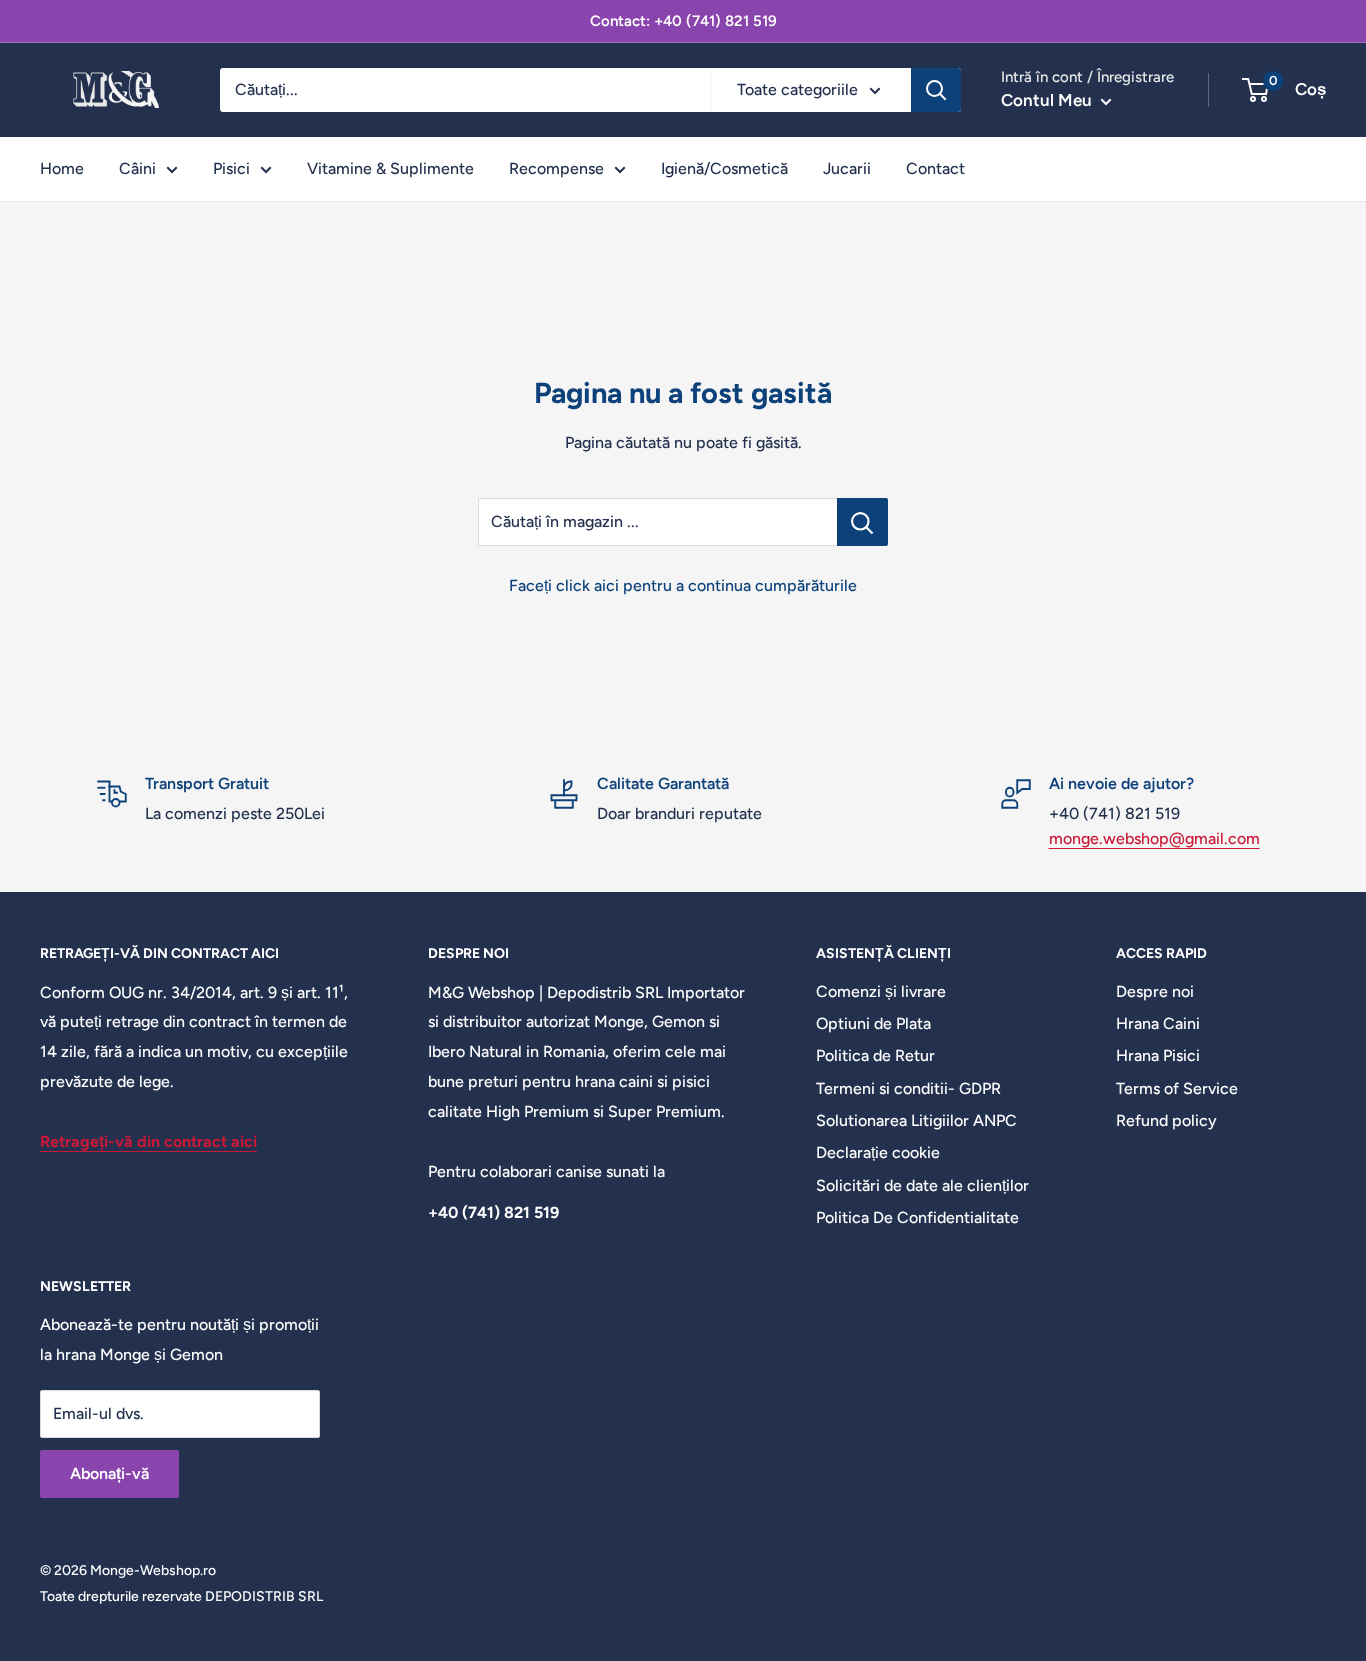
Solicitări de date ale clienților (922, 1185)
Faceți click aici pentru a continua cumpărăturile (683, 585)
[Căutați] (936, 90)
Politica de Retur (875, 1055)
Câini (137, 168)
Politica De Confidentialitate (917, 1217)
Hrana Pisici (1158, 1055)
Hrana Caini (1158, 1023)
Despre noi (1155, 991)
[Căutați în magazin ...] (862, 522)
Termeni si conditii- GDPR (908, 1088)
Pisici (231, 168)
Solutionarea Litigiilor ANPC (916, 1120)
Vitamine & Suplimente (390, 168)
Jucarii (847, 168)
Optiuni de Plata (873, 1023)
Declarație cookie (878, 1152)
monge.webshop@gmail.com (1154, 838)
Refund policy (1166, 1120)
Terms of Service (1177, 1088)
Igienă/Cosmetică (724, 168)
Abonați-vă (109, 1473)
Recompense (556, 168)
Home (62, 168)
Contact (935, 168)
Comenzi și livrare (881, 991)
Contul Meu (1048, 100)
